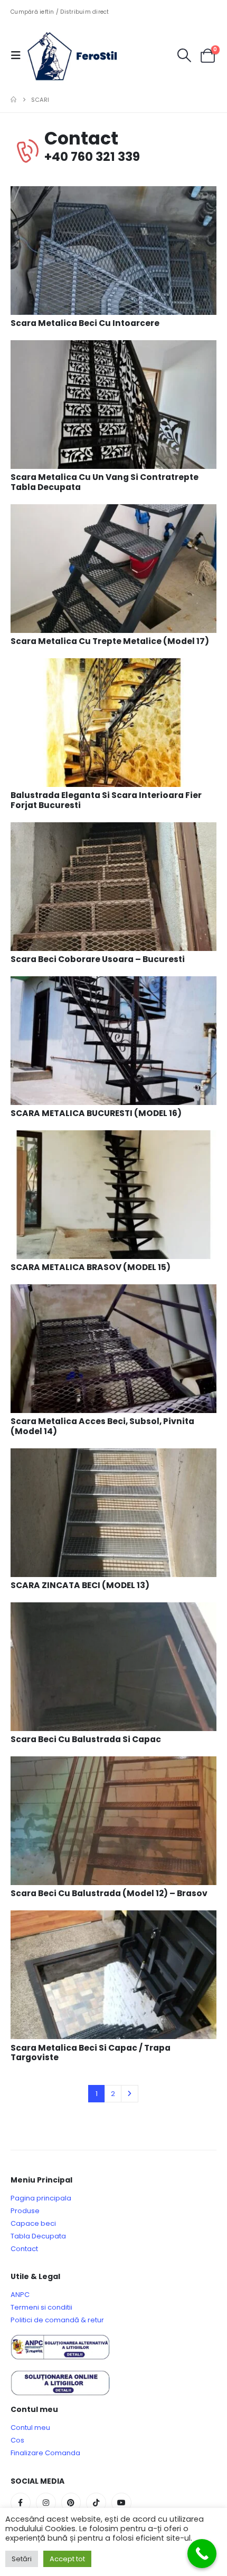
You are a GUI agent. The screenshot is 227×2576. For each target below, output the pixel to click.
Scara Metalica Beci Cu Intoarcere (85, 323)
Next (129, 2093)
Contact (24, 2249)
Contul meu (30, 2428)
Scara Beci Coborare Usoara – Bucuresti (98, 959)
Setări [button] (22, 2559)
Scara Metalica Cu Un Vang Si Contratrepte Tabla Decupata (105, 482)
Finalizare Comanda (45, 2453)
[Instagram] (46, 2503)
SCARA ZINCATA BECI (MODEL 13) (80, 1585)
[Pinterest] (71, 2503)
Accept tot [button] (67, 2559)
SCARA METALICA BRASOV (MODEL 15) (91, 1267)
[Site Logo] (80, 55)
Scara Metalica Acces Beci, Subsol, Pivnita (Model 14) (102, 1426)
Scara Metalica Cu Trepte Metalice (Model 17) (110, 641)
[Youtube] (121, 2503)
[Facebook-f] (21, 2503)
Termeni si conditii (41, 2307)
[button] (19, 55)
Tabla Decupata (38, 2236)
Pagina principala (41, 2198)
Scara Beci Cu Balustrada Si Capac (86, 1739)
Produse (25, 2211)
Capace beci (33, 2223)
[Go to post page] (113, 250)
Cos (17, 2440)
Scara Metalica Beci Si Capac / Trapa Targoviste (91, 2053)
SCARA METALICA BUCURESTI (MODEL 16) (96, 1113)
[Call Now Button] (202, 2554)
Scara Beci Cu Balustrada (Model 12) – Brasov (109, 1893)
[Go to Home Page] (13, 100)
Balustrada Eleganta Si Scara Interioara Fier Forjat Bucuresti (106, 800)
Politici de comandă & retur (57, 2320)
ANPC (20, 2295)
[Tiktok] (96, 2503)
